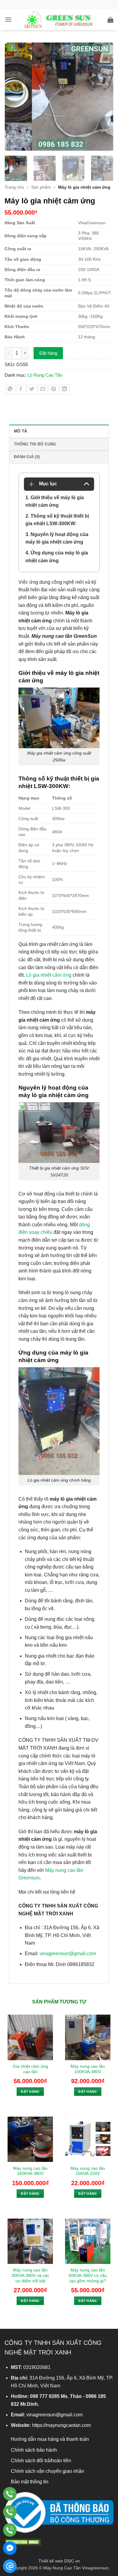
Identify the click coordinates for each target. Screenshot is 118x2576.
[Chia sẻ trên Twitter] (32, 390)
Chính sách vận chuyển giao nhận (48, 2471)
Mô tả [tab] (20, 431)
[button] (8, 19)
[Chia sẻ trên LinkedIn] (65, 390)
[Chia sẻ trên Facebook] (21, 390)
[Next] (106, 97)
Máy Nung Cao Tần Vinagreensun (76, 2568)
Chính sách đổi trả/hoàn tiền (41, 2461)
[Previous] (12, 97)
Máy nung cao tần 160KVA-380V (30, 2171)
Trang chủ (14, 187)
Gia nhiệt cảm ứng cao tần (30, 2069)
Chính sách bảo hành (34, 2450)
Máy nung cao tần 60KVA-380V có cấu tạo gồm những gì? (88, 2275)
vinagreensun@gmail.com (68, 1954)
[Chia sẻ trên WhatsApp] (10, 390)
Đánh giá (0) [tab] (27, 457)
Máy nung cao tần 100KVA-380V (88, 2069)
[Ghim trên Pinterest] (54, 390)
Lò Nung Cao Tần (45, 375)
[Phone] (10, 2494)
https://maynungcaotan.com (61, 2425)
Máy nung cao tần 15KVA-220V (88, 2171)
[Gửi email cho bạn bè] (43, 390)
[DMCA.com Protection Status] (23, 2541)
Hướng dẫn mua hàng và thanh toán (50, 2439)
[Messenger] (10, 2548)
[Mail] (10, 2566)
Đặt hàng (48, 353)
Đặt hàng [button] (30, 2092)
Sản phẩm (41, 187)
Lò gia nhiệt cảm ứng (49, 975)
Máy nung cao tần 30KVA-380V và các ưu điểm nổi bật (30, 2275)
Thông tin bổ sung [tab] (35, 444)
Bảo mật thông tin (30, 2482)
